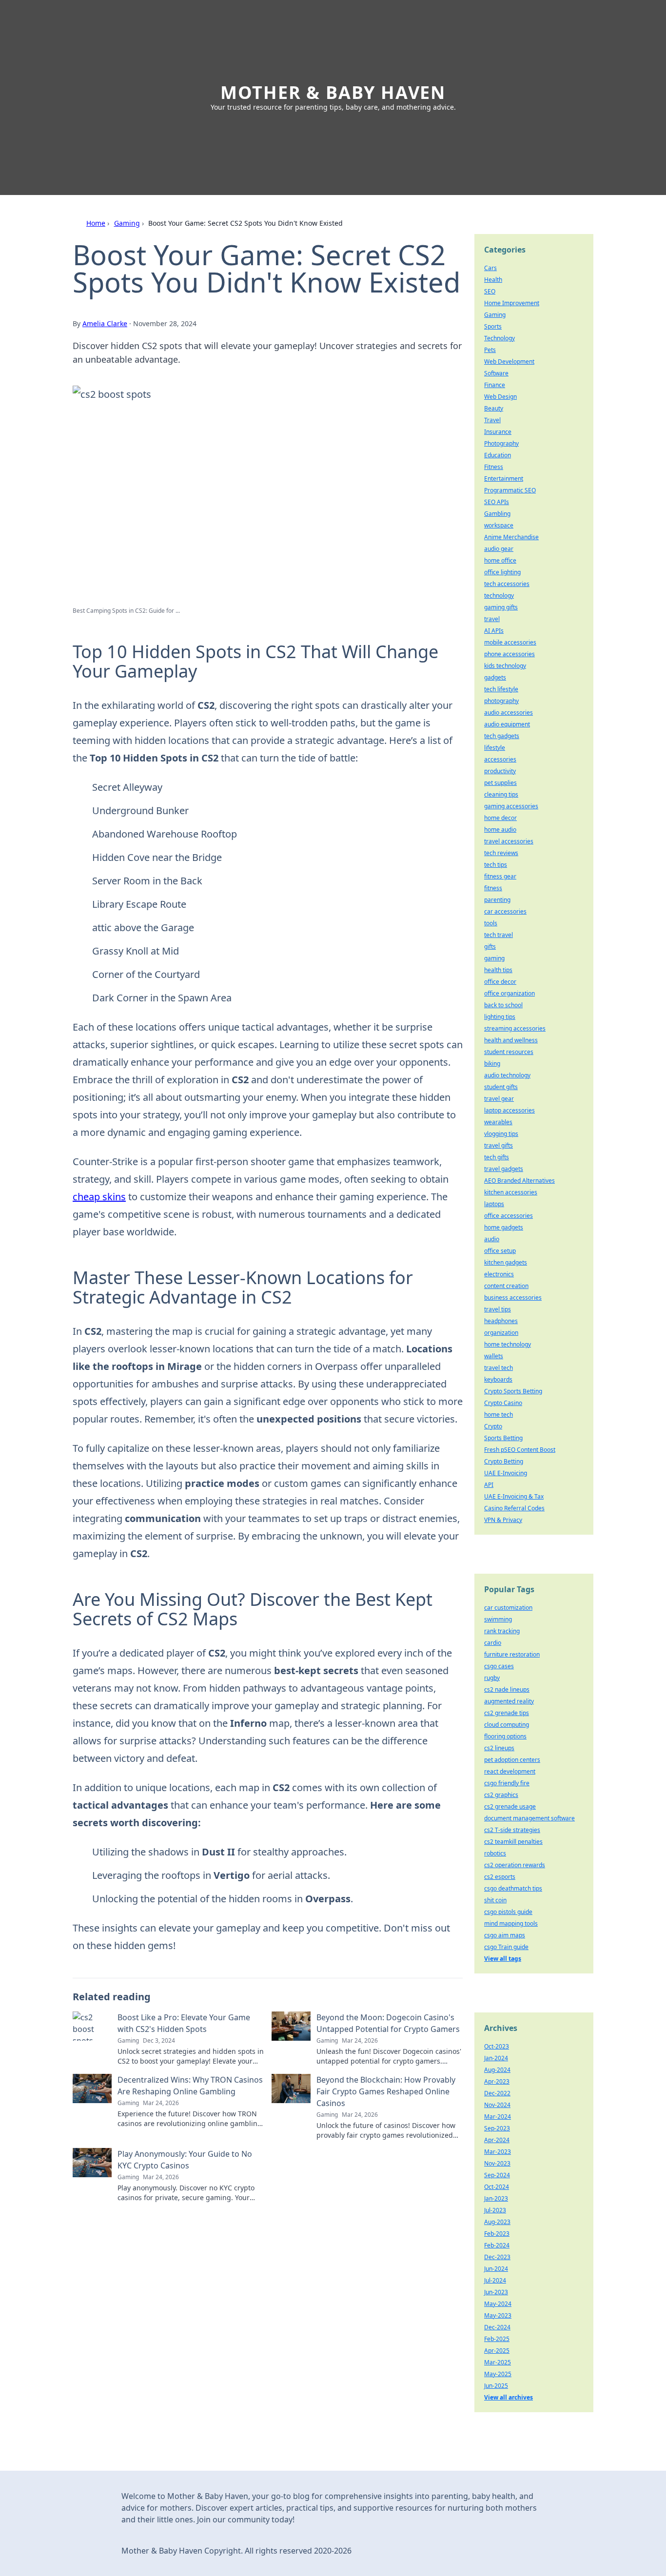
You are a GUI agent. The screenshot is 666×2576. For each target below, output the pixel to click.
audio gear (499, 549)
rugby (492, 1678)
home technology (508, 1344)
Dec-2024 (497, 2327)
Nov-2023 (497, 2163)
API (489, 1485)
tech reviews (501, 853)
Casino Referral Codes (514, 1508)
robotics (495, 1853)
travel (492, 619)
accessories (500, 759)
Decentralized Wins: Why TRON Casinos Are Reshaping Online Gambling (190, 2086)
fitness (493, 888)
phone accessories (509, 654)
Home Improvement (512, 303)
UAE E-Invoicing (506, 1473)
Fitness (494, 467)
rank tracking (502, 1631)
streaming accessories (515, 1028)
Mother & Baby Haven (333, 92)
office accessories (509, 1216)
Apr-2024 (497, 2140)
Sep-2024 (497, 2175)
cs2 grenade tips (507, 1713)
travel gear (499, 1099)
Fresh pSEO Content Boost (520, 1450)
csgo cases (499, 1666)
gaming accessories (511, 806)
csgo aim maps (505, 1935)
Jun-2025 (496, 2386)
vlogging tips (501, 1134)
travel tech (499, 1368)
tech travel (499, 935)
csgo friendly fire (507, 1783)
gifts (490, 946)
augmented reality (509, 1701)
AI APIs (494, 631)
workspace (499, 525)
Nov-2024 (497, 2105)
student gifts (501, 1087)
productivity (500, 771)
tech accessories (507, 584)
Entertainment (504, 478)
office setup (500, 1251)
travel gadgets (504, 1169)
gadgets (495, 677)
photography (501, 701)
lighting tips (500, 1017)
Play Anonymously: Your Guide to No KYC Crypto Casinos (185, 2160)
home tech (499, 1415)
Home (96, 223)
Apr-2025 (497, 2351)
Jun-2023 (496, 2292)
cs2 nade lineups (507, 1689)
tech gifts (497, 1157)
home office (500, 560)
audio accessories (509, 712)
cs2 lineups (499, 1748)
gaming (494, 958)
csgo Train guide (506, 1947)
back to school (503, 1005)
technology (499, 595)
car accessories (505, 911)
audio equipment (507, 724)
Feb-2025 (497, 2339)
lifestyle (495, 748)
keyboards (498, 1379)
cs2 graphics (501, 1795)
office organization (509, 993)
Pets (490, 350)
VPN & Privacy (503, 1520)
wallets (494, 1356)
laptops (494, 1204)
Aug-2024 (497, 2070)
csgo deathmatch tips (513, 1888)
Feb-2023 (497, 2234)
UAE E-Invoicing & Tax (514, 1496)
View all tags (503, 1959)
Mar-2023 (498, 2152)
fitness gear (500, 876)
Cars (490, 268)
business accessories (513, 1298)
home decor (500, 818)
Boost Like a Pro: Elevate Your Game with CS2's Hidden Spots (184, 2023)
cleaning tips (501, 794)
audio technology (507, 1075)
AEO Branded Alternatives (519, 1181)
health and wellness (511, 1040)
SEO (490, 291)
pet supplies (500, 783)
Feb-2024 (497, 2245)
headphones (501, 1321)
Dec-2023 (497, 2257)
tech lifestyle (501, 689)
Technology (499, 338)
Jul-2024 (495, 2280)
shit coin (495, 1900)
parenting (497, 900)
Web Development (509, 361)
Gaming (127, 223)
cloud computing (507, 1725)
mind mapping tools (511, 1923)
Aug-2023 (497, 2222)
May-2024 (498, 2304)
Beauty (494, 408)
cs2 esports (500, 1877)
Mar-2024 (498, 2117)
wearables (498, 1122)
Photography (501, 443)
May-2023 (498, 2315)
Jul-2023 (495, 2210)
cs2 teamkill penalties (513, 1842)
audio (492, 1239)
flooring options (505, 1736)
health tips (498, 970)
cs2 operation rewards (515, 1865)
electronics (499, 1274)
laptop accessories (509, 1110)
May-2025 (498, 2374)
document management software (529, 1818)
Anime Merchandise (511, 537)
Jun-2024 (496, 2269)
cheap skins (99, 1197)
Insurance (498, 432)
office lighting (502, 572)
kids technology (505, 666)
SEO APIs (497, 502)
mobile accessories (510, 642)
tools (491, 923)
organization (501, 1333)
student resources (509, 1052)
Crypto (493, 1426)
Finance (495, 385)
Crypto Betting (504, 1461)
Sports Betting (503, 1438)
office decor (500, 982)
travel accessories (509, 841)
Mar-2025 (498, 2362)
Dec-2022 (497, 2093)
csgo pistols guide (508, 1912)
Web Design (500, 397)
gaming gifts (501, 607)
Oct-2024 (497, 2187)
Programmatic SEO (510, 490)
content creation (506, 1286)
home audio (500, 829)
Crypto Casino (503, 1403)
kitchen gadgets (506, 1262)
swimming (498, 1619)
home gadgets (504, 1227)
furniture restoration (512, 1654)
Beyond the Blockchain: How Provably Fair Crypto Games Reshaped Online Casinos (386, 2091)
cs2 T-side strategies (512, 1830)
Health (493, 280)
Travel (492, 420)
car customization (508, 1608)
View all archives (509, 2397)
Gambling (497, 514)
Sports (493, 326)
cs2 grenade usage (510, 1806)
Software (496, 373)
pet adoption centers (512, 1760)
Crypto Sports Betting (513, 1391)
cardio (493, 1643)
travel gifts (499, 1145)
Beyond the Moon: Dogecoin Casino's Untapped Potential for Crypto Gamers (388, 2023)
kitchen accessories (511, 1192)
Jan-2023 (496, 2198)
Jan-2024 (496, 2058)
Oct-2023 (497, 2046)
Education (498, 455)
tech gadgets (502, 736)
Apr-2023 (497, 2081)
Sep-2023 (497, 2128)
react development (510, 1771)
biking (492, 1064)
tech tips (496, 865)
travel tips (498, 1309)
